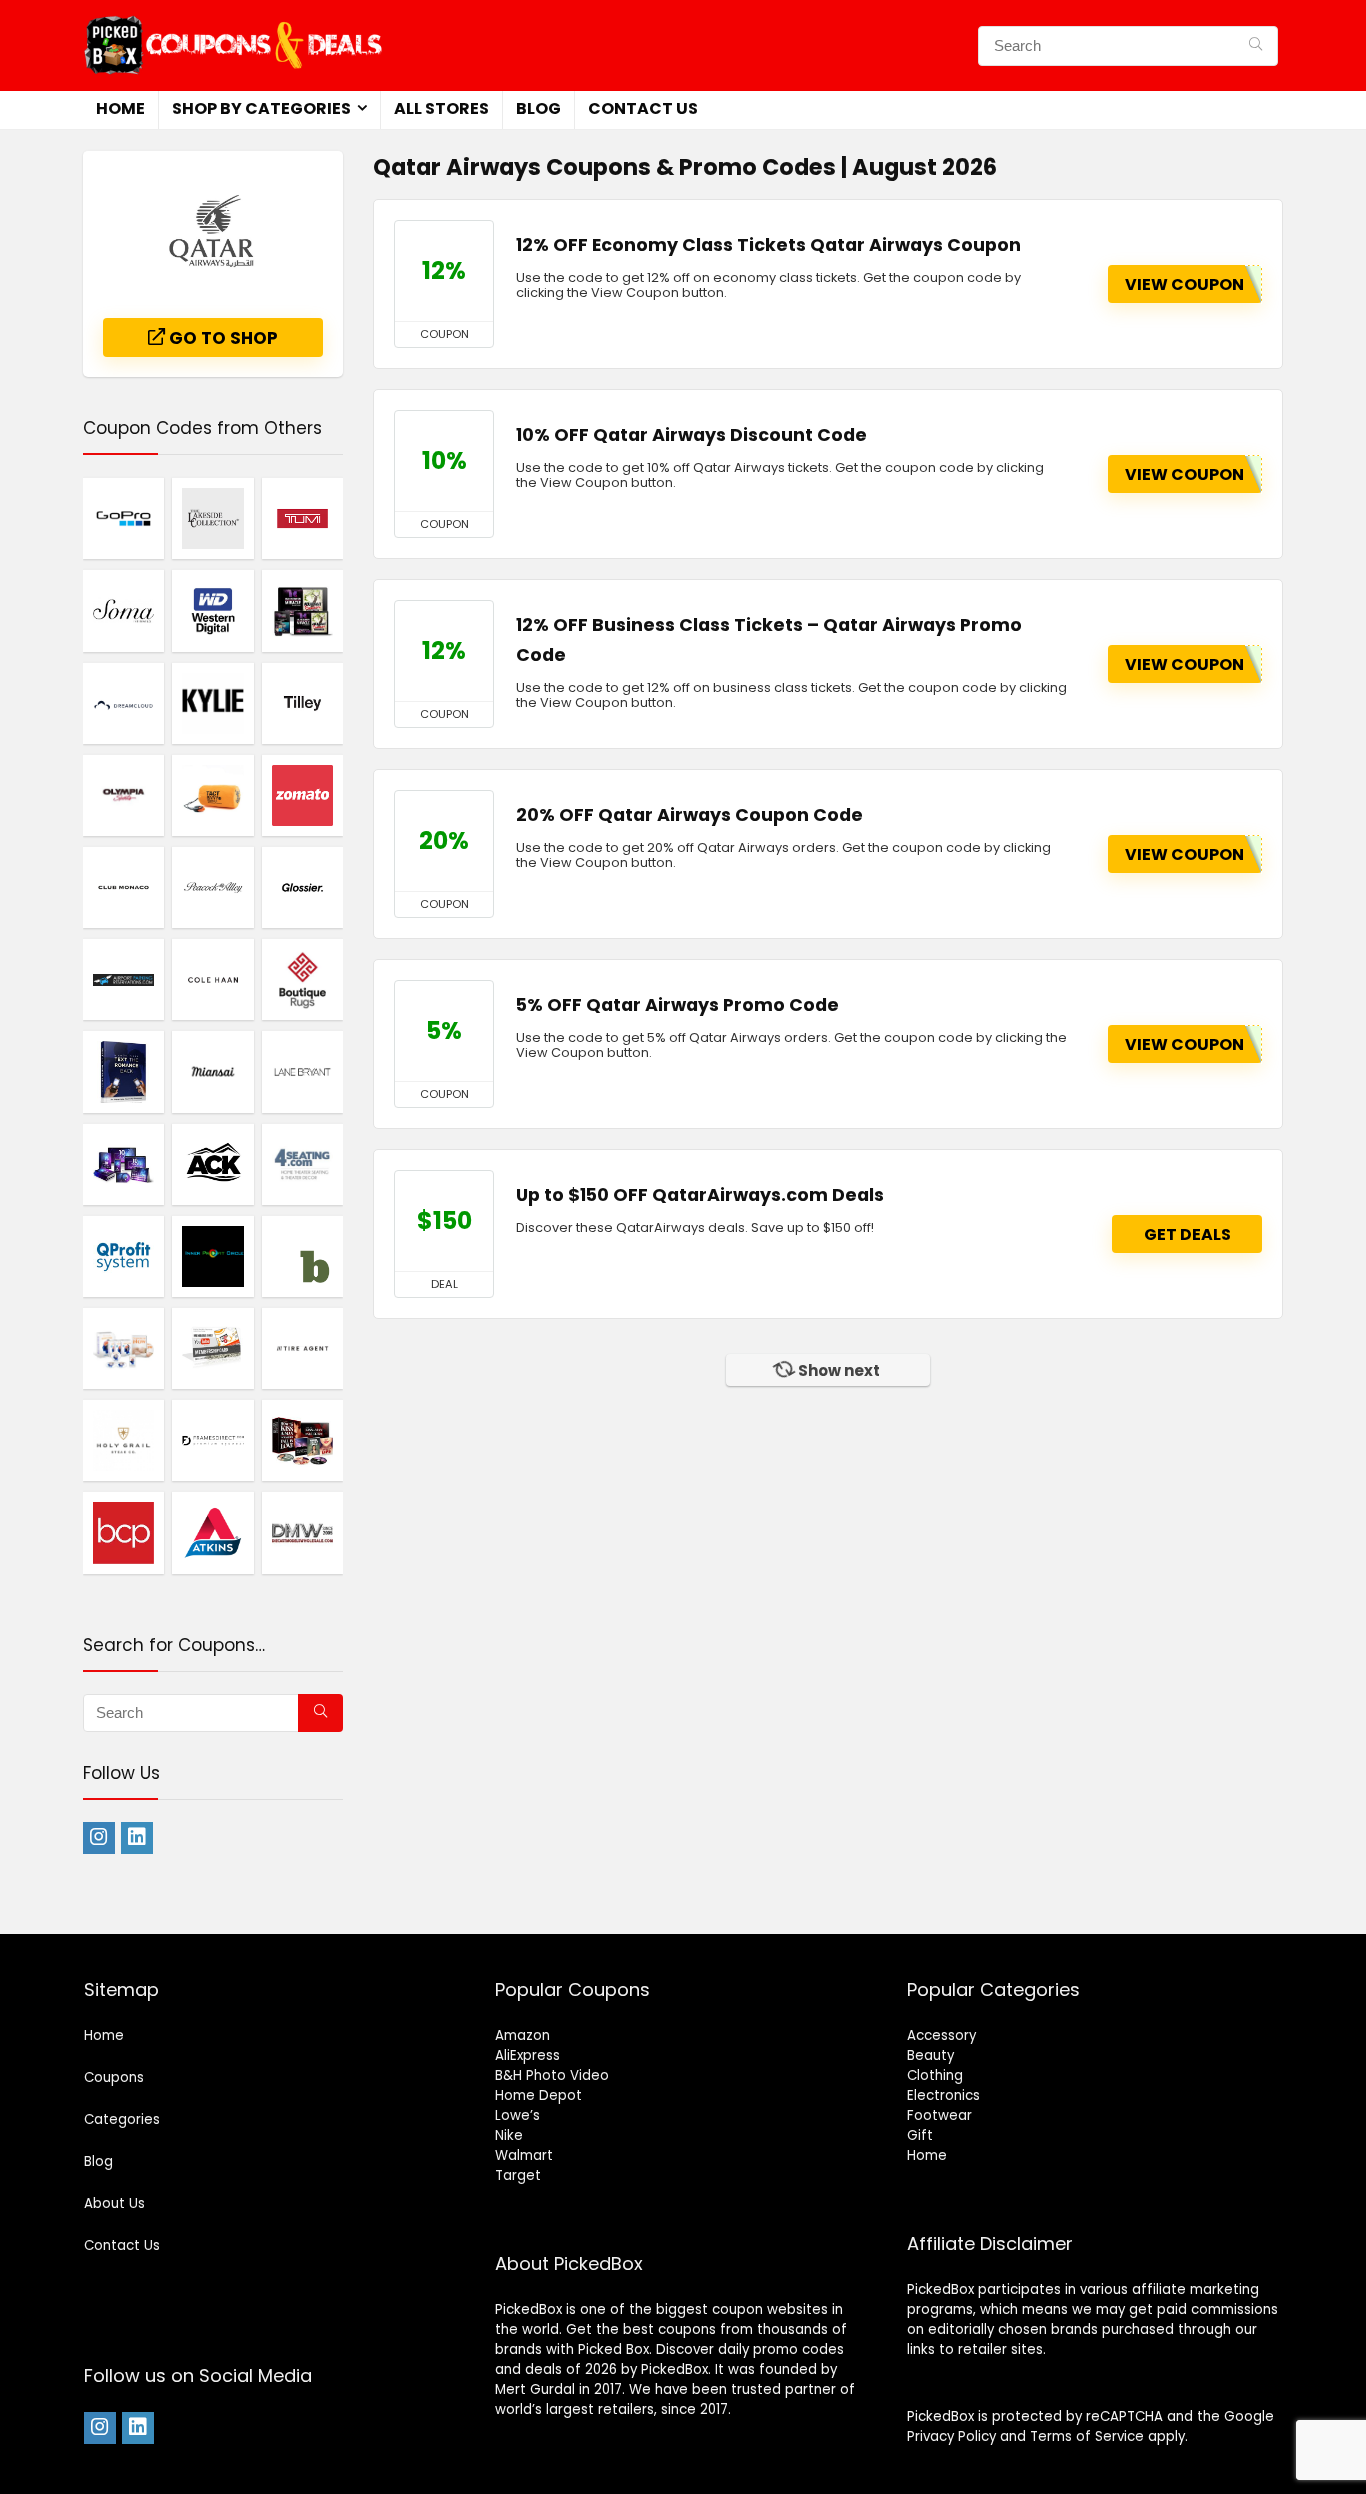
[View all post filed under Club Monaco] (123, 887)
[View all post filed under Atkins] (212, 1532)
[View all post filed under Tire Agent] (302, 1348)
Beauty (930, 2055)
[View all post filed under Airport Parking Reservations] (123, 979)
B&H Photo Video (552, 2075)
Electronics (943, 2095)
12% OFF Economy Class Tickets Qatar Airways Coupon (768, 245)
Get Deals (1187, 1234)
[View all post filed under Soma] (123, 610)
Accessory (941, 2035)
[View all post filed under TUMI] (302, 518)
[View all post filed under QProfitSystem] (123, 1256)
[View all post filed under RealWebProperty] (212, 1256)
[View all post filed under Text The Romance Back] (123, 1071)
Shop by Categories (261, 108)
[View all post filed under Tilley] (302, 703)
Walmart (524, 2155)
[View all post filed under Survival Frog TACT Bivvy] (212, 795)
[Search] (1255, 46)
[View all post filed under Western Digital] (212, 610)
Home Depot (538, 2095)
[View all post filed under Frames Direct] (212, 1440)
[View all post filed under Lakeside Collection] (212, 518)
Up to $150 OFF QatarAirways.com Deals (700, 1195)
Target (518, 2175)
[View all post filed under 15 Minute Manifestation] (123, 1348)
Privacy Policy (951, 2436)
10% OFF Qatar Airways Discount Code (691, 435)
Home (120, 108)
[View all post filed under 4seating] (302, 1164)
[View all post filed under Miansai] (212, 1071)
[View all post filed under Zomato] (302, 795)
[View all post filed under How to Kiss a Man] (302, 1440)
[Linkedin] (137, 1838)
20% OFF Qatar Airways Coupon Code (689, 815)
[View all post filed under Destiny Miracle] (302, 610)
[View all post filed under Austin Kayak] (212, 1164)
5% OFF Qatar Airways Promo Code (677, 1005)
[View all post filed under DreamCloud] (123, 703)
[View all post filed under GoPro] (123, 518)
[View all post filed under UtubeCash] (212, 1348)
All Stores (441, 108)
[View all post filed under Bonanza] (302, 1256)
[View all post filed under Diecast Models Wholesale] (302, 1532)
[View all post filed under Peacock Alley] (212, 887)
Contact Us (643, 108)
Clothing (935, 2075)
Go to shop (221, 338)
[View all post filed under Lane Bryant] (302, 1071)
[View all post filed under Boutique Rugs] (302, 979)
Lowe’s (517, 2115)
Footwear (939, 2115)
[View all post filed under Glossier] (302, 887)
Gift (920, 2135)
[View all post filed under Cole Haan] (212, 979)
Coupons (114, 2077)
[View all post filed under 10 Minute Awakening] (123, 1164)
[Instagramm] (99, 1838)
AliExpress (527, 2055)
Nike (509, 2135)
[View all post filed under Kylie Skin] (212, 703)
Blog (538, 108)
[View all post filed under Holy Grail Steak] (123, 1440)
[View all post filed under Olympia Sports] (123, 795)
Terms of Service (1087, 2436)
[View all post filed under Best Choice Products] (123, 1532)
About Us (114, 2203)
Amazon (522, 2035)
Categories (122, 2119)
